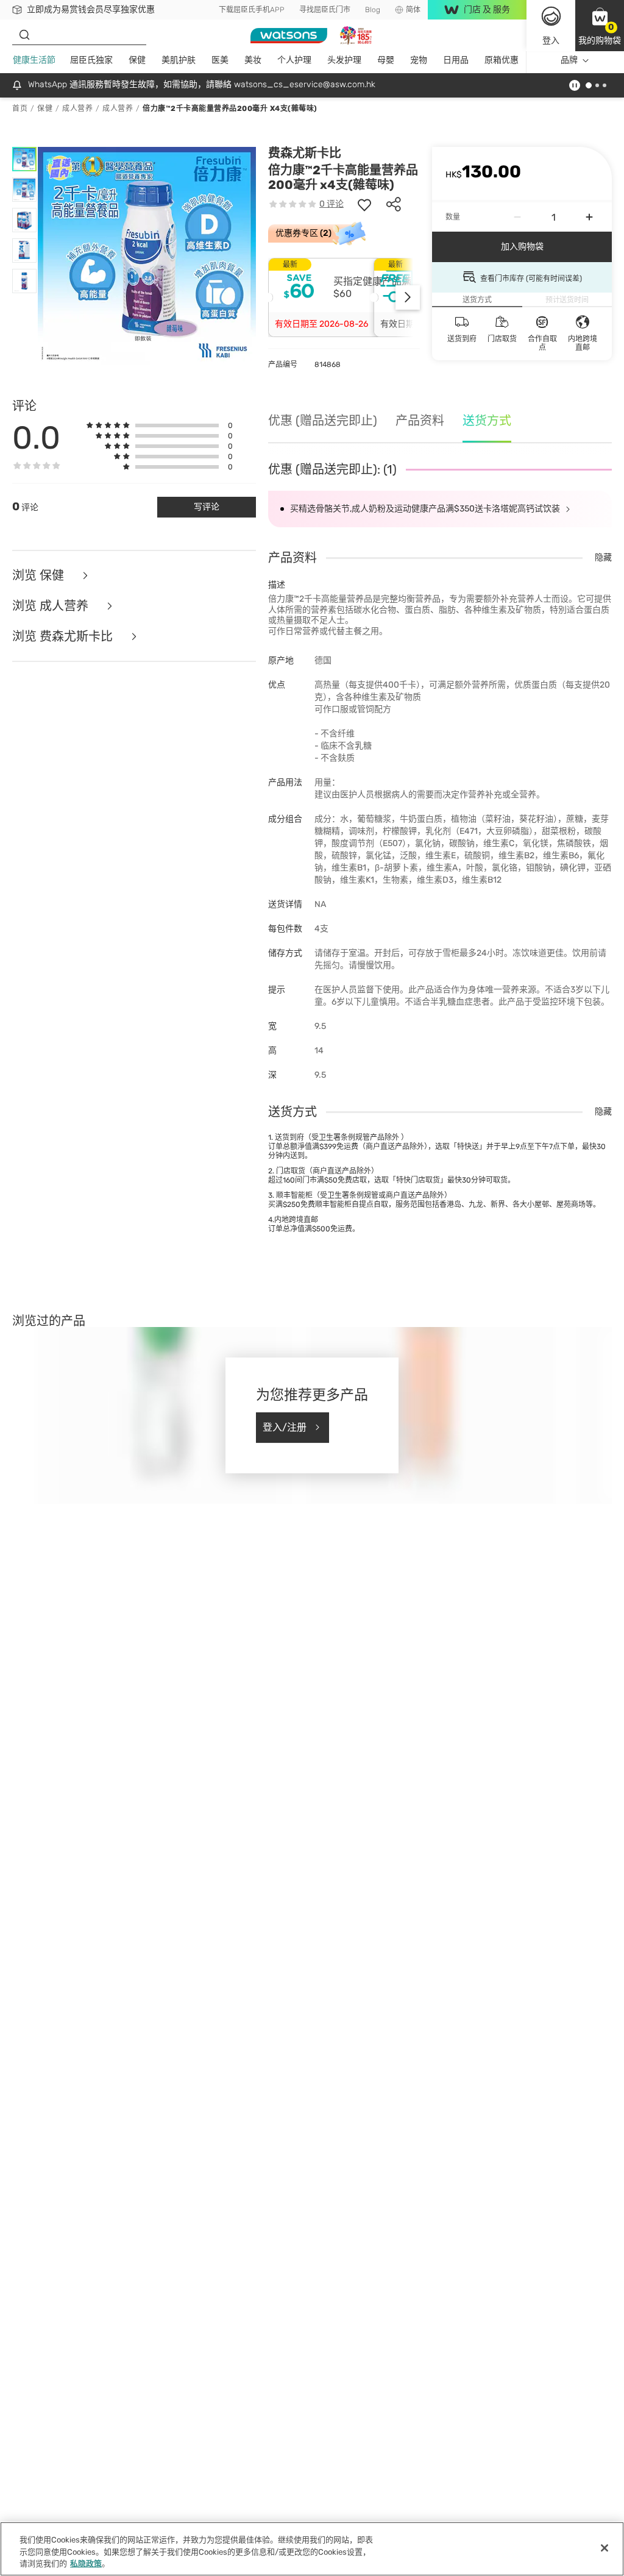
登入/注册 (285, 1427)
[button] (600, 26)
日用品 (456, 60)
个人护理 (294, 60)
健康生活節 (34, 60)
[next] (408, 297)
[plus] (589, 217)
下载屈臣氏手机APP (252, 10)
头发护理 (344, 60)
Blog (373, 10)
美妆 (253, 60)
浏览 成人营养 (52, 606)
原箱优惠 (502, 60)
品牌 (569, 60)
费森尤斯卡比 (305, 153)
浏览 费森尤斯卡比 (64, 636)
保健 (137, 60)
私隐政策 (86, 2564)
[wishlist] (364, 204)
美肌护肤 (179, 60)
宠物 (419, 60)
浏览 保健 (40, 575)
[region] (312, 2549)
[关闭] (604, 2548)
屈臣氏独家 (91, 60)
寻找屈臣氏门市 (325, 10)
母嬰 (386, 60)
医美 (220, 60)
